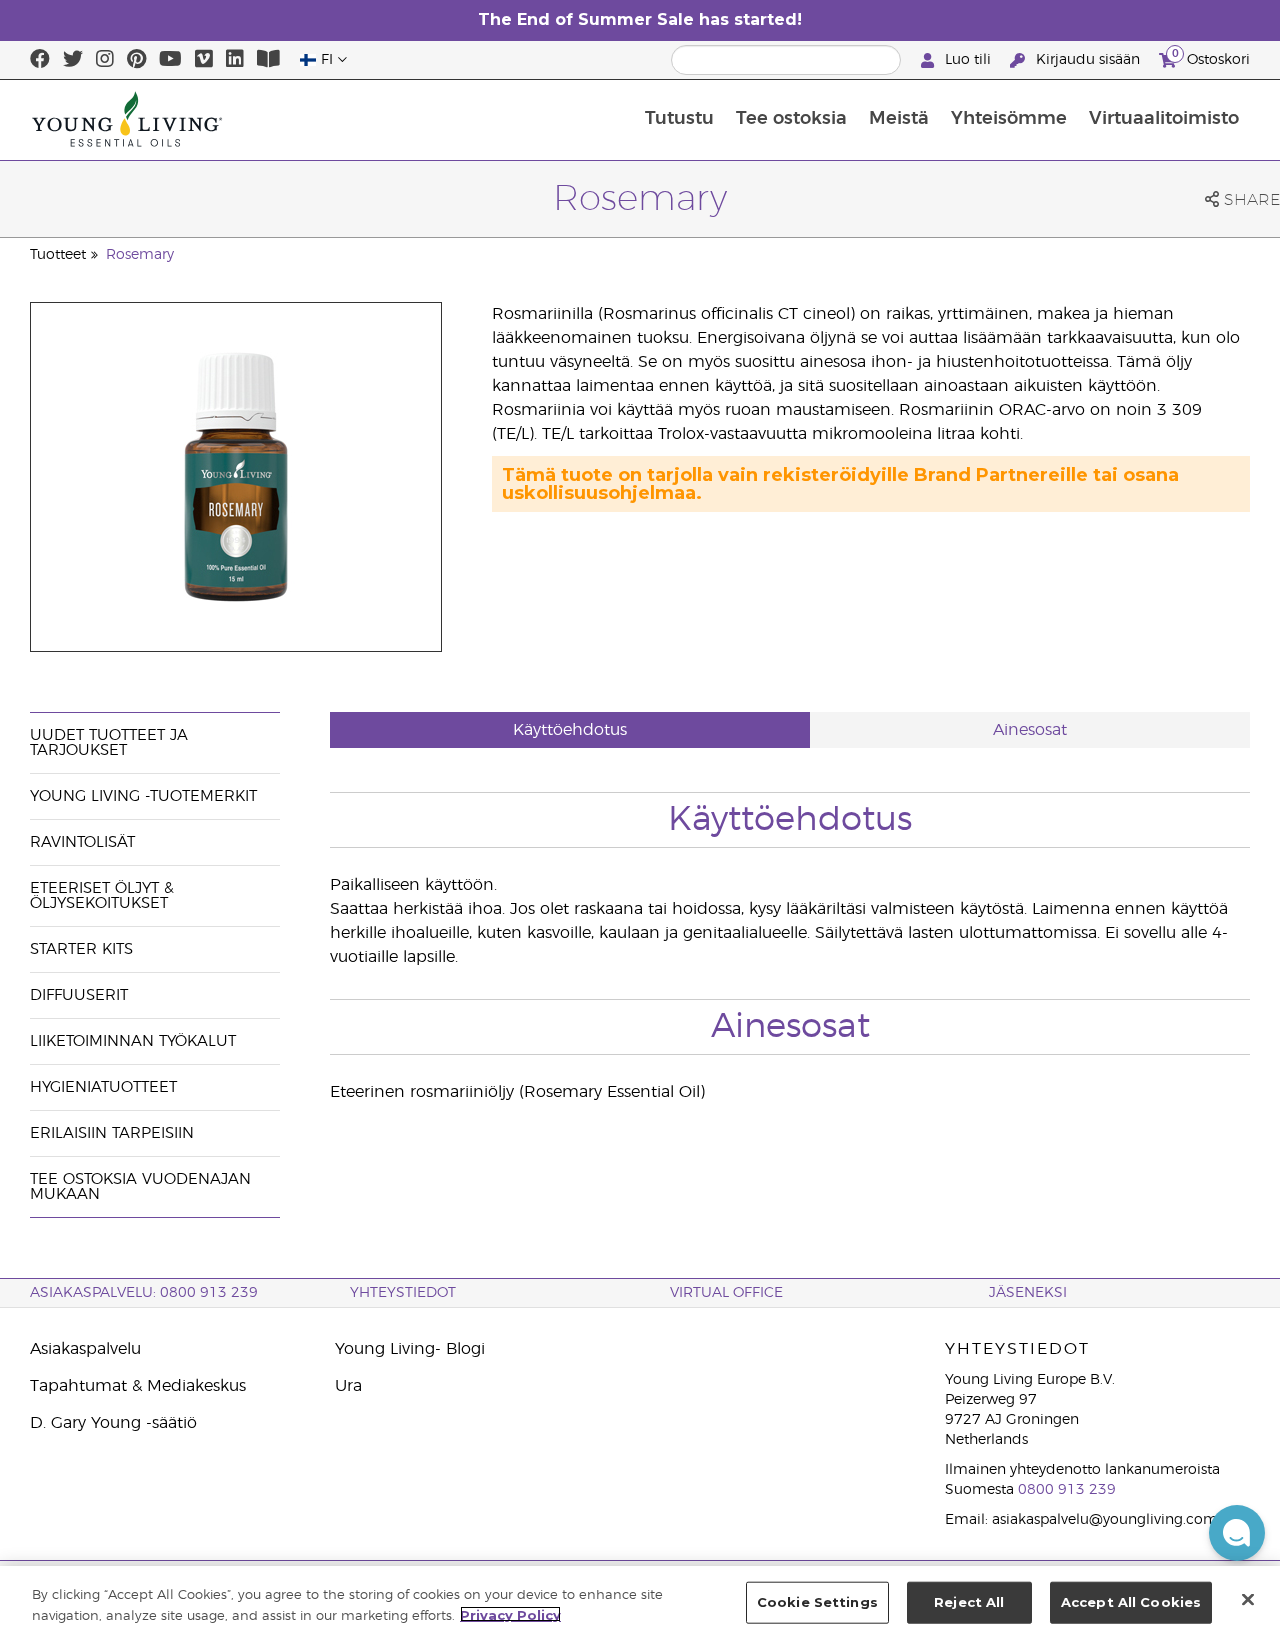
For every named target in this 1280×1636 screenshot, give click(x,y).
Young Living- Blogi (410, 1349)
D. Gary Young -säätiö (113, 1423)
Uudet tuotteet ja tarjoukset (109, 743)
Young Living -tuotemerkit (143, 796)
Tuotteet (58, 255)
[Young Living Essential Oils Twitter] (73, 60)
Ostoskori (1211, 57)
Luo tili (968, 60)
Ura (348, 1386)
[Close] (1248, 1599)
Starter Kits (81, 949)
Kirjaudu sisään (1088, 60)
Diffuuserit (79, 995)
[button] (1237, 1533)
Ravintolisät (82, 842)
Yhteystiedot (403, 1293)
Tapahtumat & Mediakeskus (138, 1386)
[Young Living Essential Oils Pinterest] (136, 60)
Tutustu (679, 119)
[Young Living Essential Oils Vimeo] (204, 60)
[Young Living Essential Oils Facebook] (40, 60)
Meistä (899, 119)
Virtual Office (726, 1293)
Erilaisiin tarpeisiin (112, 1133)
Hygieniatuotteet (103, 1087)
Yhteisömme (1009, 119)
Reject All (969, 1602)
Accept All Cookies (1131, 1602)
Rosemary (140, 255)
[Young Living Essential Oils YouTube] (170, 60)
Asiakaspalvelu (85, 1349)
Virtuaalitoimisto (1164, 119)
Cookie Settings (817, 1602)
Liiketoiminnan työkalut (133, 1041)
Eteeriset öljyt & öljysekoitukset (102, 896)
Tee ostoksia (791, 119)
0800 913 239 (1067, 1490)
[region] (640, 1601)
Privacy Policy (510, 1614)
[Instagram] (105, 60)
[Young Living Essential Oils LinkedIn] (235, 60)
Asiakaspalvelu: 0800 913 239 (144, 1293)
